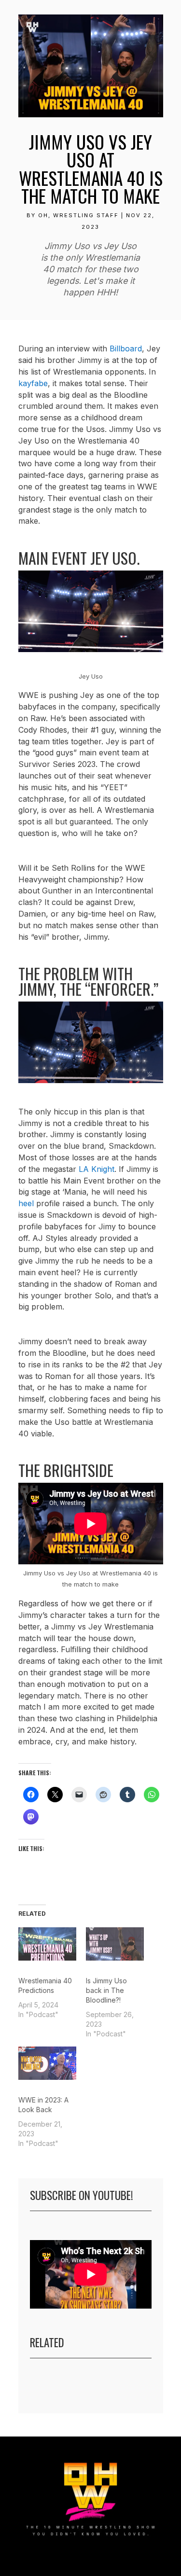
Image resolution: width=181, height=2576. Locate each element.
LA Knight (97, 1169)
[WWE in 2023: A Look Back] (47, 2063)
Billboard (126, 348)
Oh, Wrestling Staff (78, 215)
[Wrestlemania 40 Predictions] (47, 1944)
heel (26, 1203)
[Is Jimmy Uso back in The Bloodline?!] (115, 1944)
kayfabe (33, 383)
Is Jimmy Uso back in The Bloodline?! (106, 1990)
